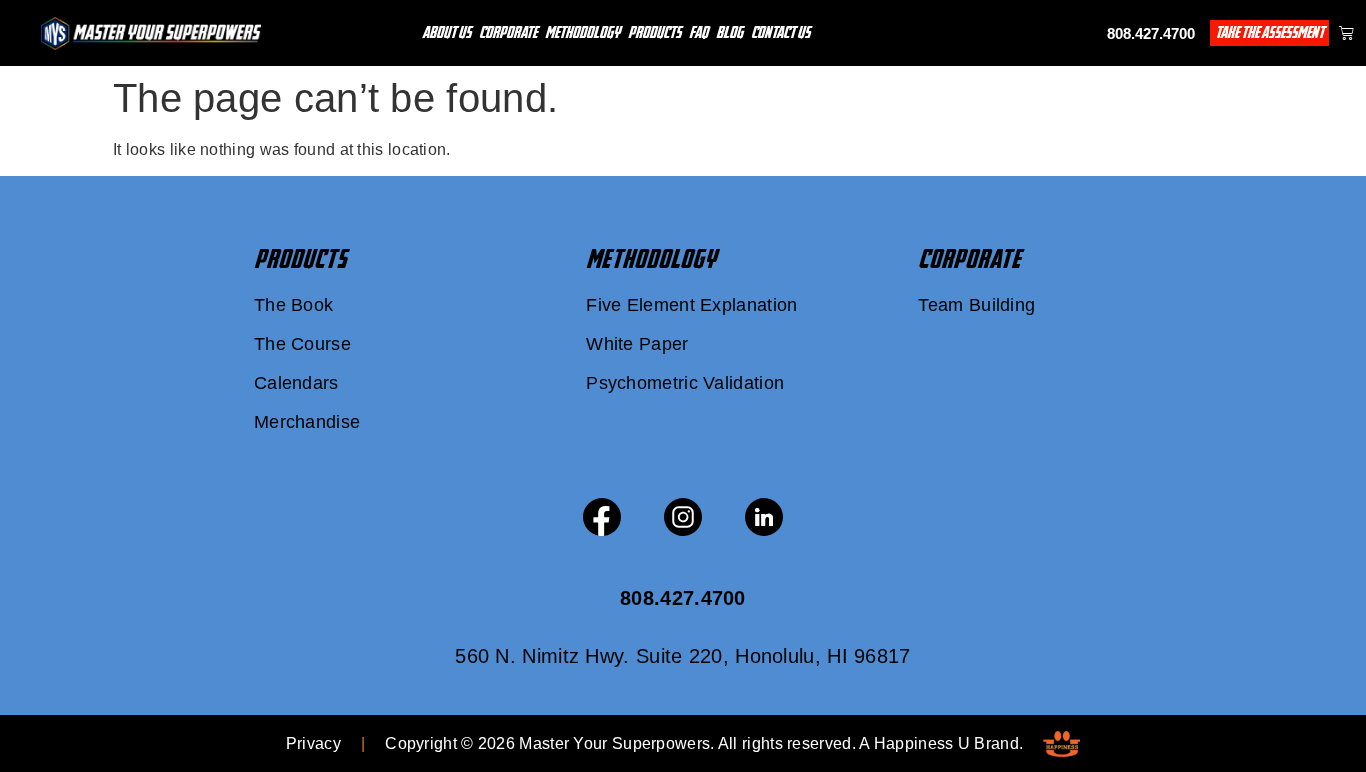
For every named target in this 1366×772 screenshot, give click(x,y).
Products (654, 32)
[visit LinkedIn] (764, 517)
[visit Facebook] (602, 517)
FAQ (698, 32)
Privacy (313, 743)
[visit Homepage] (151, 33)
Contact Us (780, 32)
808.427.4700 (1151, 33)
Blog (729, 32)
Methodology (582, 32)
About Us (446, 32)
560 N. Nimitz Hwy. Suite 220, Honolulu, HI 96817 (682, 656)
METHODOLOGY (651, 259)
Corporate (508, 32)
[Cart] (1346, 32)
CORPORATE (969, 259)
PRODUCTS (300, 259)
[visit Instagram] (683, 517)
